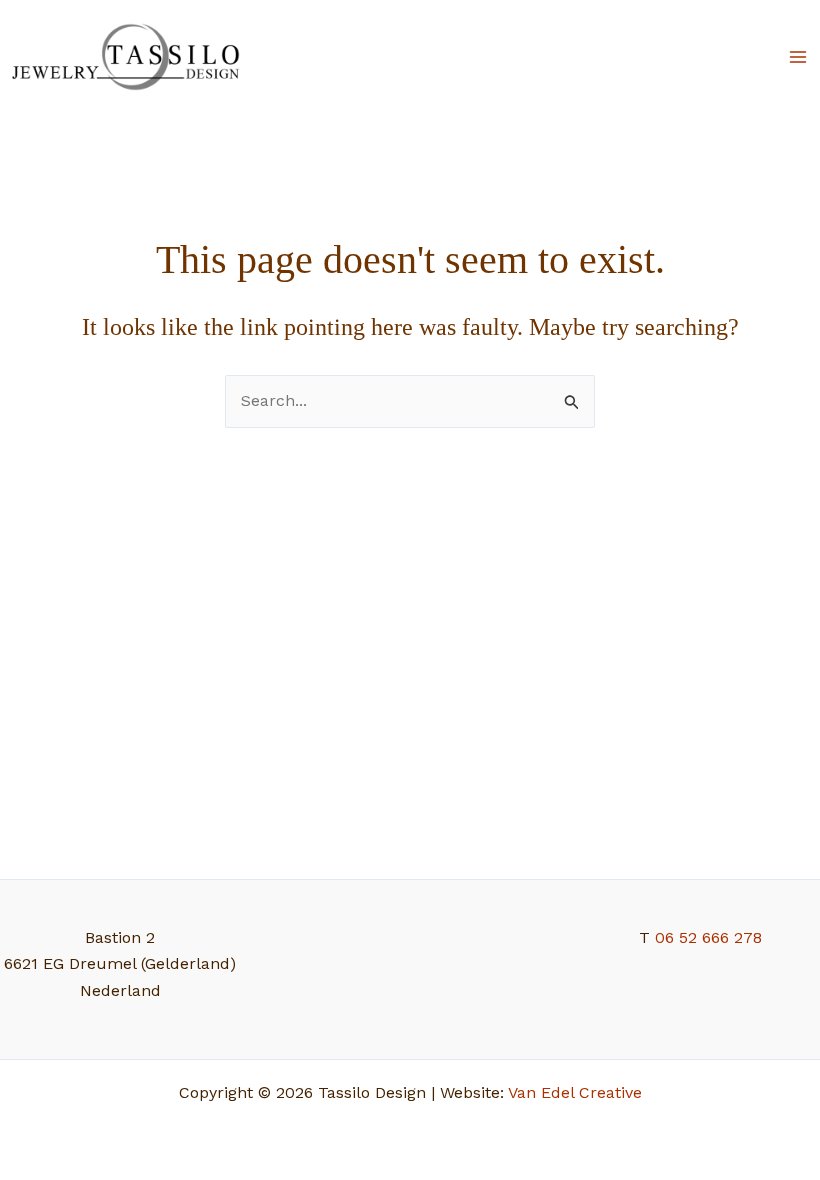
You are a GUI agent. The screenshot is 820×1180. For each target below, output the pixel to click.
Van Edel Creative (575, 1092)
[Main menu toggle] (798, 57)
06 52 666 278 (708, 937)
